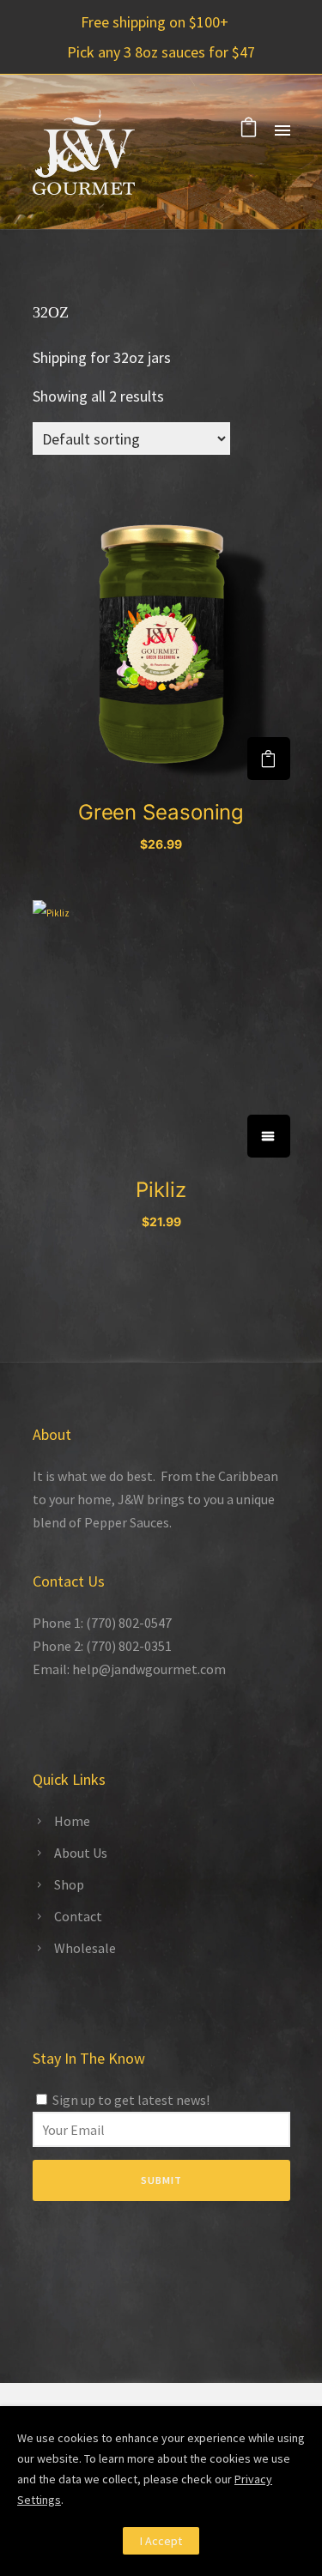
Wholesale (85, 1948)
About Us (81, 1853)
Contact (78, 1916)
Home (72, 1821)
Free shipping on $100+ (155, 22)
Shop (69, 1884)
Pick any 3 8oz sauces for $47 (161, 52)
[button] (269, 759)
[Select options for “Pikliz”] (269, 1136)
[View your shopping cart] (249, 130)
